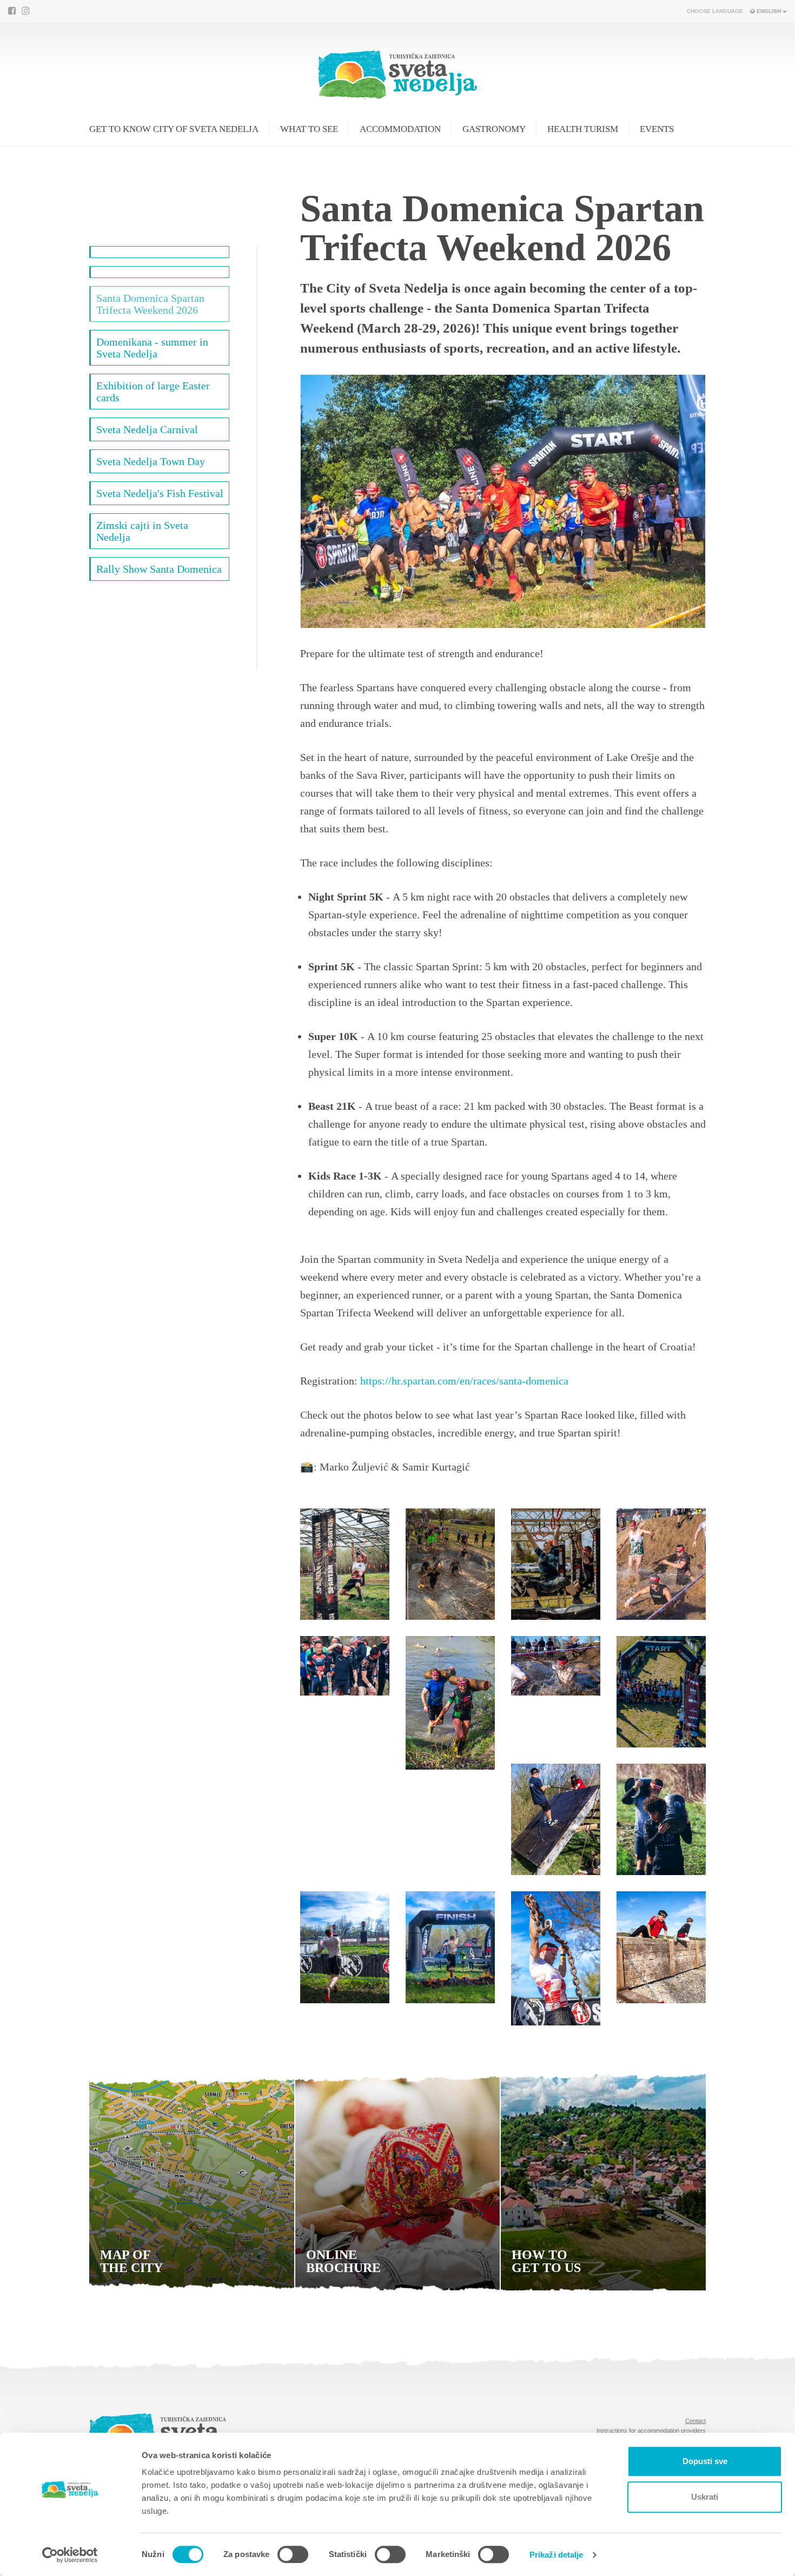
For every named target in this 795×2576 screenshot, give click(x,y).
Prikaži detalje (556, 2555)
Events (657, 129)
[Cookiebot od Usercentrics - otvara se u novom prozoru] (70, 2555)
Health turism (583, 129)
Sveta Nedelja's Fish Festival (160, 493)
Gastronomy (494, 129)
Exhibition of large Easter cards (153, 392)
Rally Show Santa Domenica (159, 569)
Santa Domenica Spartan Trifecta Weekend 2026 (150, 304)
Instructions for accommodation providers (651, 2431)
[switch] (293, 2554)
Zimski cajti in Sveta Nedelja (142, 531)
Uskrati (705, 2497)
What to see (309, 129)
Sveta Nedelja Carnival (147, 429)
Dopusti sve (705, 2461)
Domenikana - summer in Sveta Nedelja (152, 348)
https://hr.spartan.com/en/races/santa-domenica (464, 1381)
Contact (695, 2421)
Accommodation (400, 129)
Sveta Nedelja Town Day (151, 461)
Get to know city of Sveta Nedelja (174, 129)
